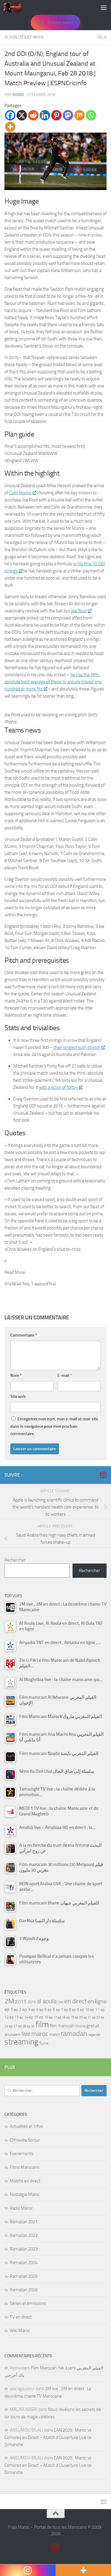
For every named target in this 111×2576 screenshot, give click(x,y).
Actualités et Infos (24, 37)
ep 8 (67, 2010)
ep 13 (14, 2017)
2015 (21, 2002)
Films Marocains (25, 2167)
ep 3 (26, 2010)
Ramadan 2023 (24, 2249)
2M (9, 2001)
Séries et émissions (28, 2303)
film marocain (62, 2026)
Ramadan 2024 (24, 2263)
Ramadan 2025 (24, 2276)
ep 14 (24, 2017)
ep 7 (59, 2010)
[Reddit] (33, 115)
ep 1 (9, 2009)
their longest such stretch (77, 1047)
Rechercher (15, 1560)
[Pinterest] (56, 115)
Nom (16, 1375)
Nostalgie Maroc (25, 2195)
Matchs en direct (25, 2181)
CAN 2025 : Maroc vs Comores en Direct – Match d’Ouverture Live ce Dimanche (48, 2437)
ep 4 (35, 2010)
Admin (18, 95)
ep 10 (85, 2010)
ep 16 (44, 2017)
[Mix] (79, 115)
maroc (40, 2034)
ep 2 (18, 2010)
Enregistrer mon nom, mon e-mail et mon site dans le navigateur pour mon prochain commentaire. (54, 1426)
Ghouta (81, 2026)
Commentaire (24, 1335)
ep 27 (13, 2026)
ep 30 (31, 2026)
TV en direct (21, 2317)
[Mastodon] (68, 115)
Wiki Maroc (20, 2331)
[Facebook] (10, 115)
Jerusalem (13, 2035)
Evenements (22, 2154)
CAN (60, 2002)
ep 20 (79, 2017)
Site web (18, 1396)
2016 (32, 2002)
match (55, 2035)
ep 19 (70, 2017)
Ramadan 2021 (24, 2222)
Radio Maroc (21, 2208)
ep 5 (43, 2010)
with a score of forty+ (58, 1087)
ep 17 (53, 2017)
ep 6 (51, 2010)
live (26, 2034)
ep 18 (62, 2017)
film (42, 2024)
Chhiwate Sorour (25, 2140)
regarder (94, 2035)
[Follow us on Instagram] (103, 1475)
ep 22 (96, 2017)
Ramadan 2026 (24, 2290)
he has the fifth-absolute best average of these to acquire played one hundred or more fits (53, 682)
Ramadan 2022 (24, 2235)
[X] (22, 115)
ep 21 (87, 2017)
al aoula (47, 2001)
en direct (75, 2001)
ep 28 (22, 2026)
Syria (44, 2043)
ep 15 (34, 2017)
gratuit (93, 2026)
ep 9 (75, 2010)
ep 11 (95, 2010)
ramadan (74, 2033)
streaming (21, 2042)
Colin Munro (20, 493)
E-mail (65, 1375)
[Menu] (104, 7)
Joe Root (79, 611)
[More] (10, 127)
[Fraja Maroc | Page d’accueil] (16, 7)
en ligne (97, 2001)
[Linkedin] (45, 115)
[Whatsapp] (91, 115)
